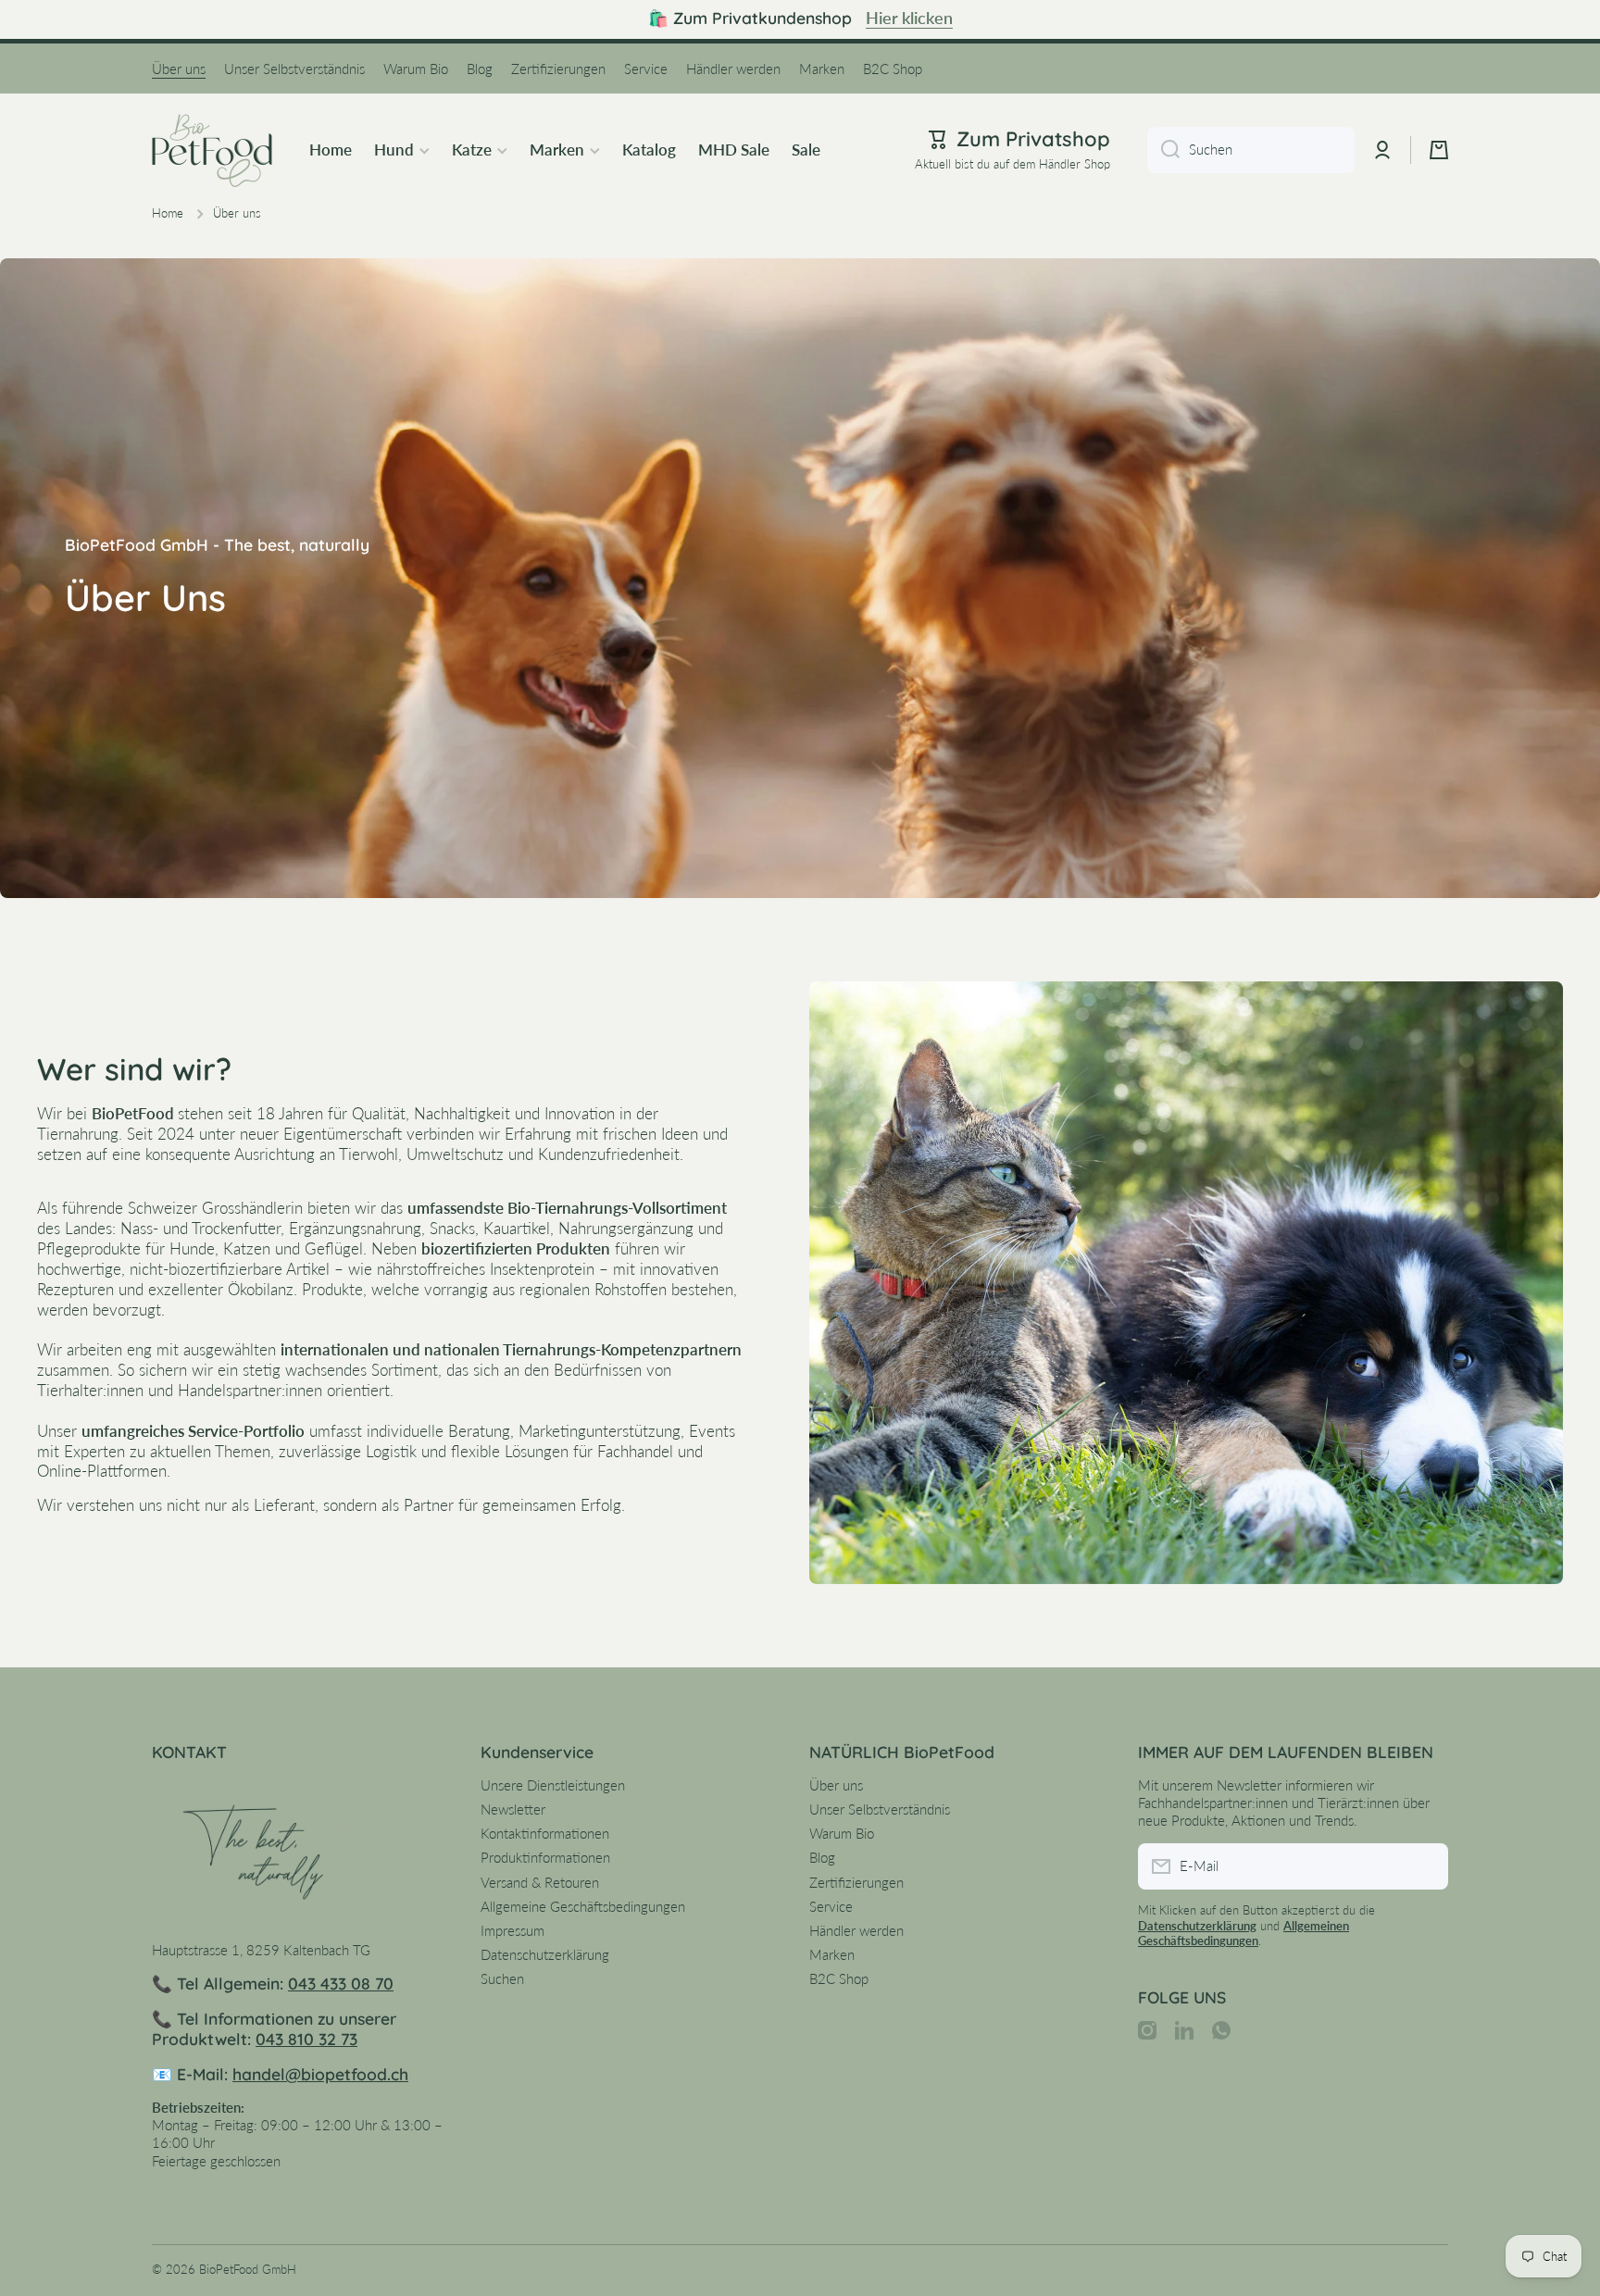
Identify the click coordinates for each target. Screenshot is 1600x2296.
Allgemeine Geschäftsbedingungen (583, 1906)
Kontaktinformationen (545, 1833)
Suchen (502, 1978)
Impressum (512, 1930)
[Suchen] (1163, 150)
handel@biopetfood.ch (320, 2074)
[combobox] (1251, 150)
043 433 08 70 (341, 1983)
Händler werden (856, 1930)
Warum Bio (842, 1833)
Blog (822, 1857)
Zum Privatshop (1033, 139)
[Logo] (212, 150)
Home (168, 213)
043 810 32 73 (306, 2039)
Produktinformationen (545, 1857)
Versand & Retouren (540, 1882)
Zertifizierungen (856, 1882)
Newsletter (513, 1809)
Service (831, 1906)
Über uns (836, 1785)
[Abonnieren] (1425, 1866)
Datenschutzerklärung (545, 1954)
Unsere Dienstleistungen (553, 1785)
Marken (832, 1954)
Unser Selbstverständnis (880, 1809)
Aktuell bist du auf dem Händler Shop (1012, 164)
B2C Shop (839, 1978)
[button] (1439, 150)
